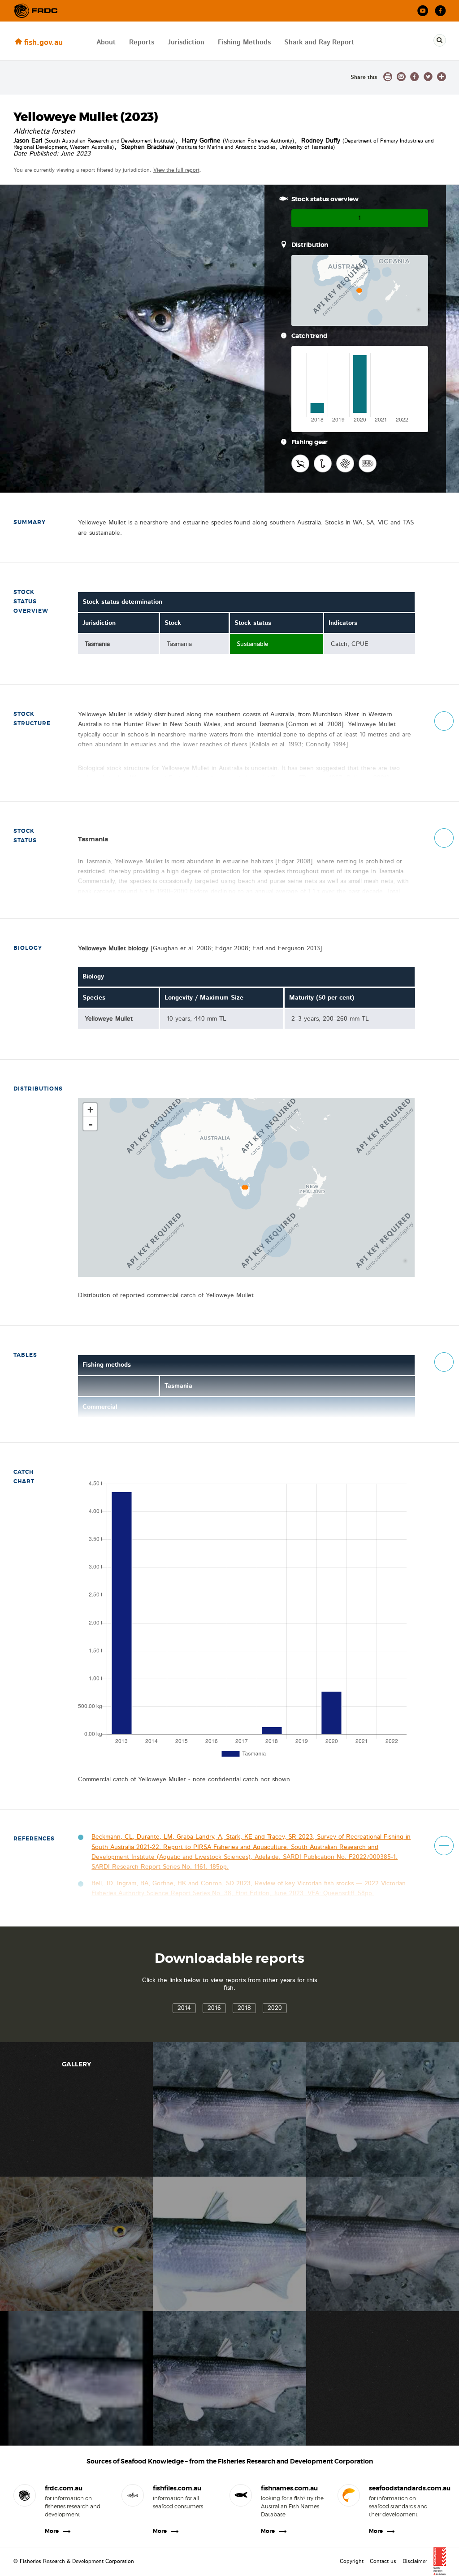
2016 (214, 2008)
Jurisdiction (186, 42)
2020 (275, 2008)
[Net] (345, 463)
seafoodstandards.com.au (401, 2488)
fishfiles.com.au (177, 2488)
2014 (184, 2008)
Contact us (383, 2561)
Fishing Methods (244, 42)
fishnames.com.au (289, 2488)
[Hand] (300, 463)
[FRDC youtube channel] (423, 11)
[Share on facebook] (415, 77)
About (106, 42)
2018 (244, 2008)
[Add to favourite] (442, 77)
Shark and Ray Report (319, 42)
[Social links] (36, 11)
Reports (142, 42)
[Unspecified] (368, 463)
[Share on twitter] (428, 77)
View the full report (176, 170)
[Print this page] (388, 77)
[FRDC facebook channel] (440, 11)
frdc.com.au (64, 2488)
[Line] (323, 463)
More (52, 2531)
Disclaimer (415, 2561)
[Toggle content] (444, 721)
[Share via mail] (401, 77)
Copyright (352, 2561)
